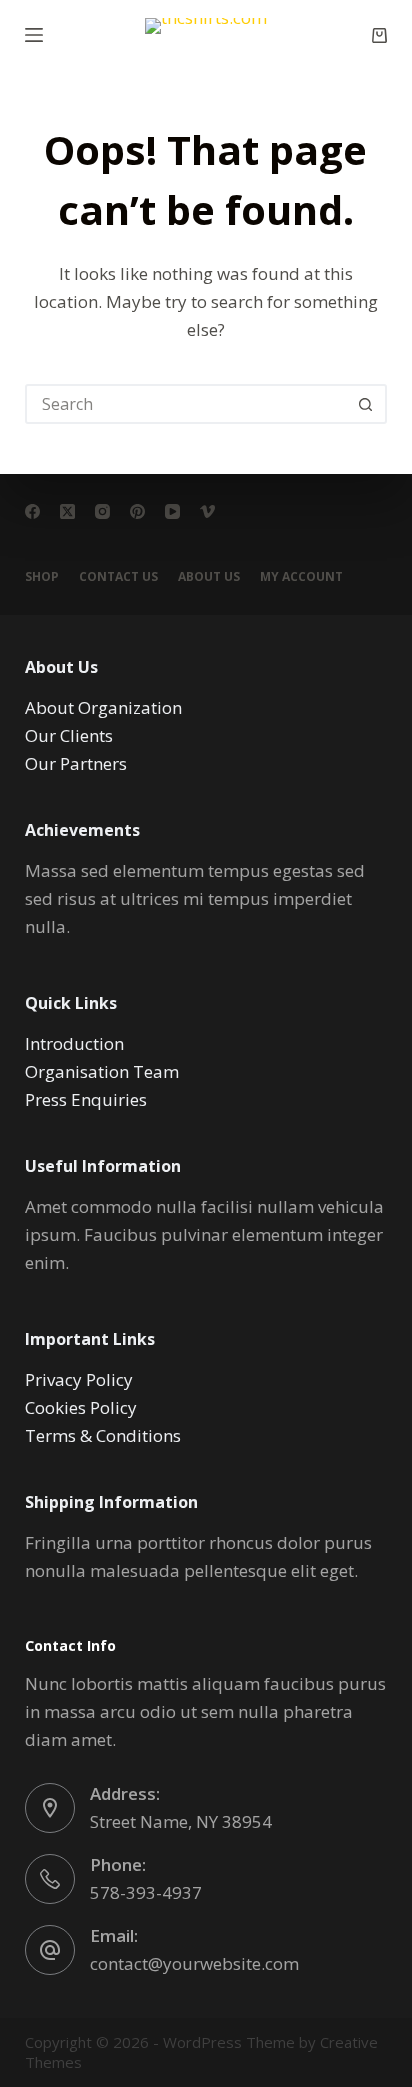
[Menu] (34, 35)
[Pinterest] (137, 511)
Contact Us (118, 577)
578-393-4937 (146, 1892)
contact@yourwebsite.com (194, 1963)
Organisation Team (102, 1071)
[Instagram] (102, 511)
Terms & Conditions (103, 1435)
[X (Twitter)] (67, 511)
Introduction (74, 1043)
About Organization (103, 707)
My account (301, 577)
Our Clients (69, 735)
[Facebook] (32, 511)
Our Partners (76, 763)
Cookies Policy (81, 1407)
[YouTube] (172, 511)
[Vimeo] (207, 511)
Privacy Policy (79, 1379)
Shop (42, 577)
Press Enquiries (86, 1099)
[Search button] (365, 404)
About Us (209, 577)
